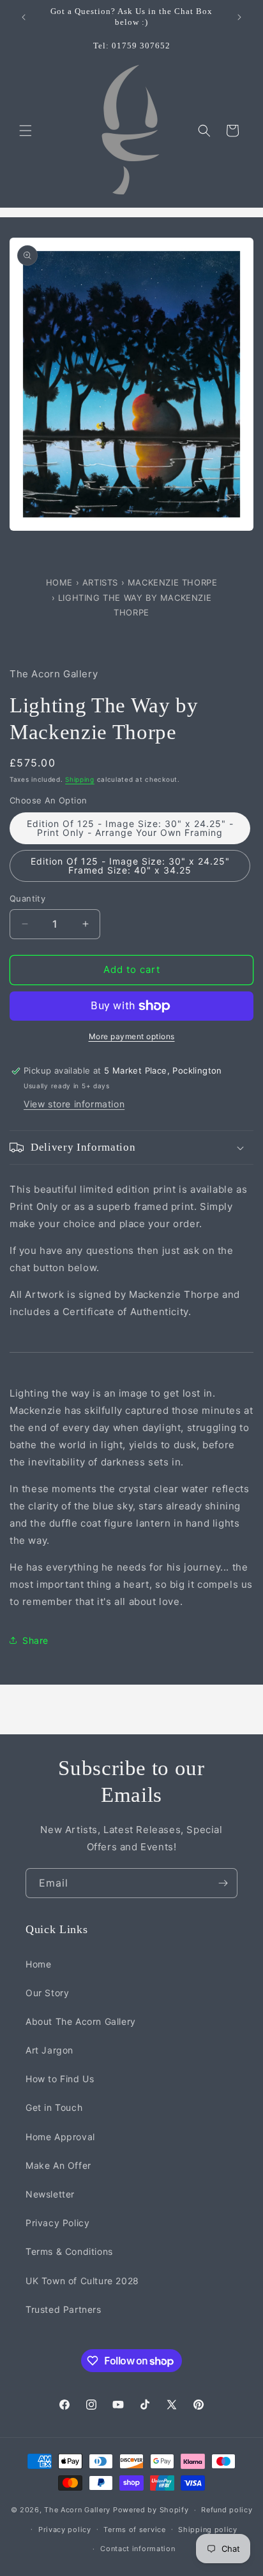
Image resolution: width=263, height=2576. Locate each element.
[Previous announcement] (24, 17)
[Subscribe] (223, 1883)
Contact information (138, 2549)
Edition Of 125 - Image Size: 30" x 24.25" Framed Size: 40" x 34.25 (130, 866)
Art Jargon (49, 2050)
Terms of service (134, 2529)
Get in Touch (54, 2107)
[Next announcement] (239, 17)
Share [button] (35, 1640)
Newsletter (50, 2194)
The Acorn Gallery (77, 2510)
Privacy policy (65, 2529)
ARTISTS (100, 582)
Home (61, 582)
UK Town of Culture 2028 (82, 2281)
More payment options (132, 1036)
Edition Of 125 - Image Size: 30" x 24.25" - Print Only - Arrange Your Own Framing (130, 828)
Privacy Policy (57, 2223)
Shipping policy (208, 2529)
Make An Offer (58, 2165)
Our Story (47, 1993)
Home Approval (60, 2137)
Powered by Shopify (151, 2510)
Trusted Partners (64, 2309)
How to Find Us (60, 2079)
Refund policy (227, 2510)
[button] (26, 131)
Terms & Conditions (69, 2251)
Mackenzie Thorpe (173, 582)
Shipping (80, 779)
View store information (74, 1104)
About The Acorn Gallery (81, 2021)
